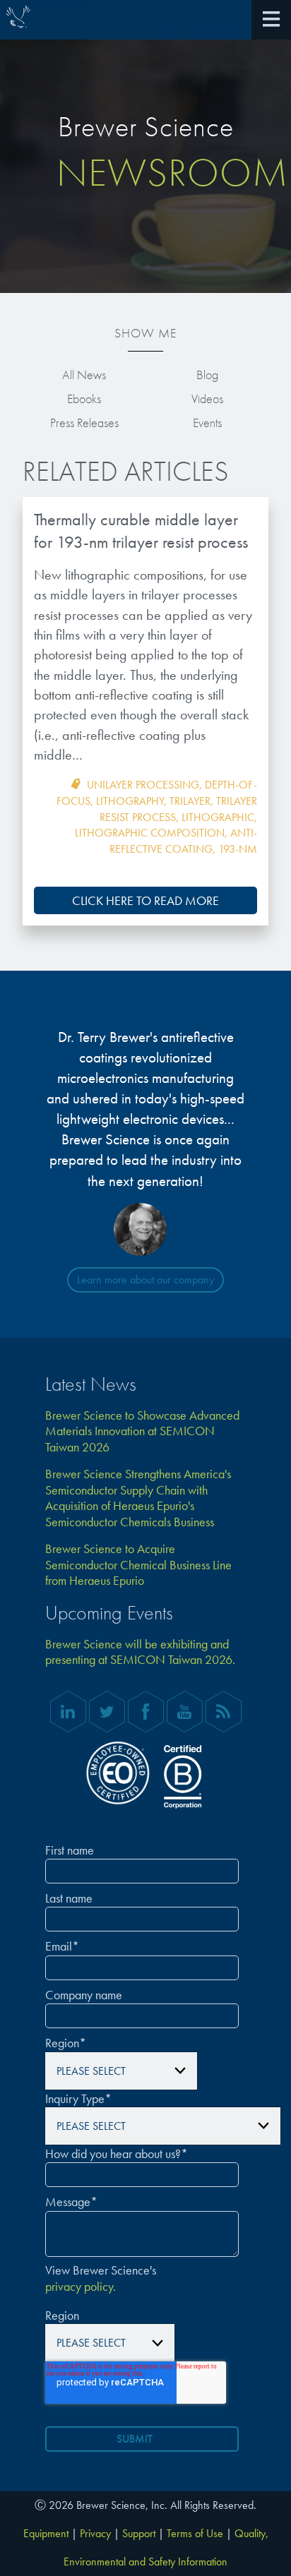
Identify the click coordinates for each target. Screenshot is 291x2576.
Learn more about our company (145, 1280)
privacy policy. (81, 2287)
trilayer (190, 801)
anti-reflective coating (183, 841)
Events (207, 423)
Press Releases (84, 423)
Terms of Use (195, 2533)
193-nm (238, 849)
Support (139, 2533)
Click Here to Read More (145, 900)
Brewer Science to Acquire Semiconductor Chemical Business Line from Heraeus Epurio (138, 1565)
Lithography (130, 801)
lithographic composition (150, 833)
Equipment (46, 2533)
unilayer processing (143, 785)
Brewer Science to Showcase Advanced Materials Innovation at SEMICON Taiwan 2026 (142, 1431)
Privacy (95, 2533)
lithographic (218, 817)
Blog (207, 375)
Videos (207, 399)
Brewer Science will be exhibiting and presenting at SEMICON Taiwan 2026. (140, 1652)
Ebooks (84, 399)
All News (84, 375)
